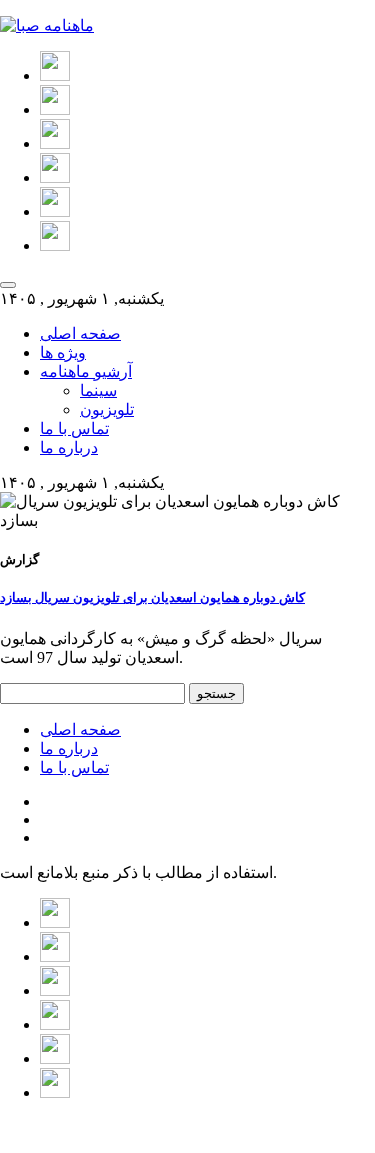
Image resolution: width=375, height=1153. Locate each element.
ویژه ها (63, 352)
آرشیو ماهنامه (86, 371)
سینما (98, 390)
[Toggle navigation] (8, 285)
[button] (55, 75)
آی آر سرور (104, 1127)
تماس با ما (74, 428)
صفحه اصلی (80, 333)
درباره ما (69, 447)
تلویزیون (107, 409)
